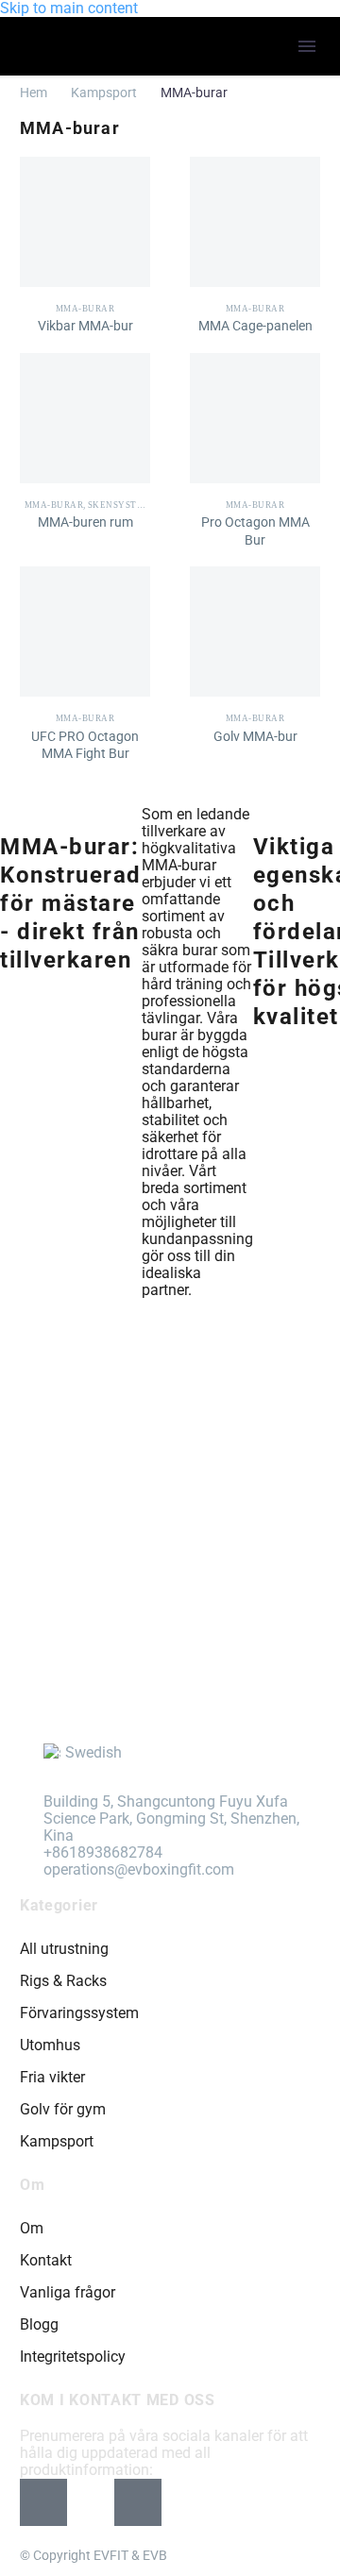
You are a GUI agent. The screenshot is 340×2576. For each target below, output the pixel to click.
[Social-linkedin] (138, 2502)
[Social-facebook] (43, 2502)
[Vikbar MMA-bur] (85, 222)
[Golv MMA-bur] (255, 631)
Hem (34, 93)
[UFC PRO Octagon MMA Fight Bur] (85, 631)
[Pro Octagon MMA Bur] (255, 418)
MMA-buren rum (85, 522)
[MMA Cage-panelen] (255, 222)
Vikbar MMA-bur (85, 326)
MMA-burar (85, 309)
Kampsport (104, 93)
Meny (307, 46)
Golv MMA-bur (255, 736)
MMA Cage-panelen (255, 326)
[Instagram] (91, 2502)
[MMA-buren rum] (85, 418)
